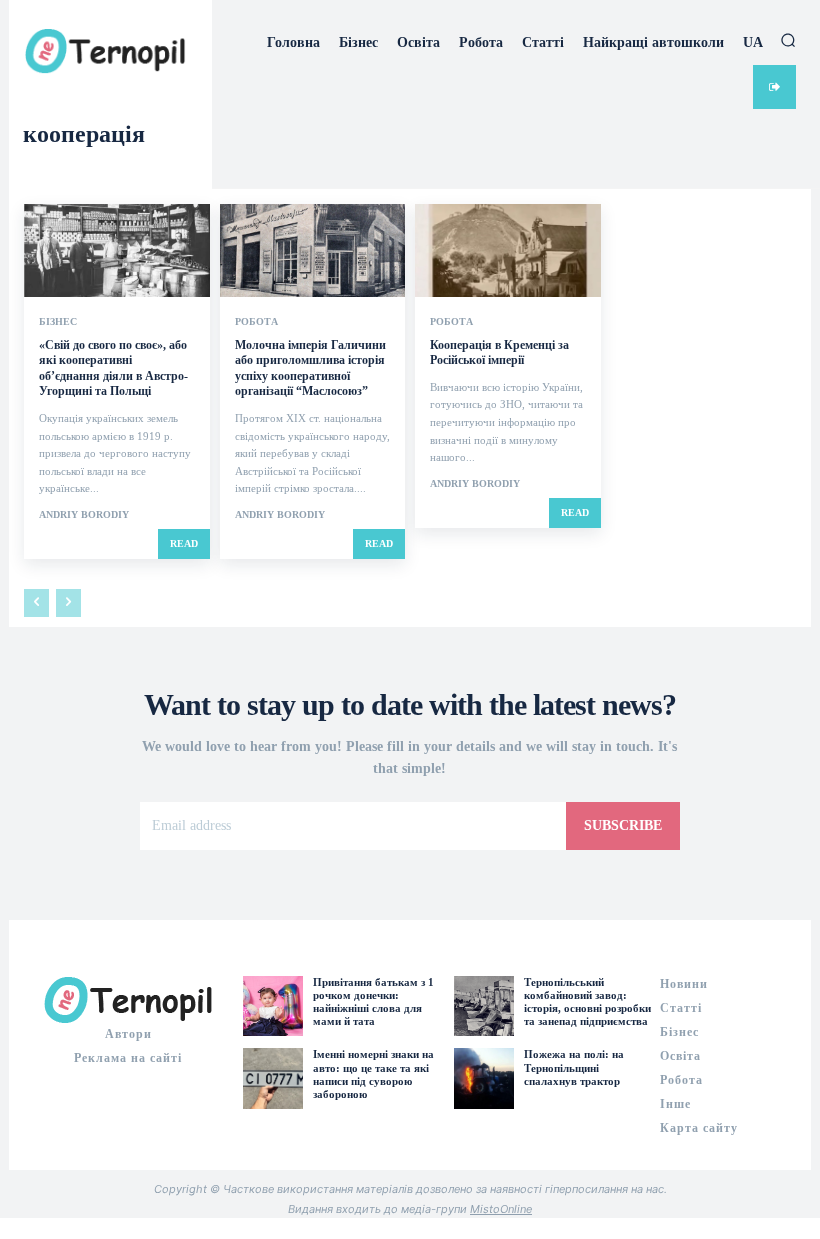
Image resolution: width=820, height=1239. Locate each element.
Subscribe (623, 825)
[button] (788, 40)
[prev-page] (36, 603)
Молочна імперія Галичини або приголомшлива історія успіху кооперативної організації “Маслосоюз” (310, 368)
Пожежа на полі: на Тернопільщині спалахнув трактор (574, 1067)
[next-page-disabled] (68, 603)
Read (184, 543)
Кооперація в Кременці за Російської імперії (499, 353)
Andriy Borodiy (84, 514)
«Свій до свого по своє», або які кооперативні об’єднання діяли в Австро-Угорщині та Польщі (113, 368)
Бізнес (58, 322)
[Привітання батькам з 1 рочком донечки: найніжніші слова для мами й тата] (273, 1006)
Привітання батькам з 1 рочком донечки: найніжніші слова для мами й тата (373, 1002)
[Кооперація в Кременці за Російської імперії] (508, 250)
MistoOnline (501, 1209)
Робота (256, 322)
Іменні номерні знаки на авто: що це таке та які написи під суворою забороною (373, 1074)
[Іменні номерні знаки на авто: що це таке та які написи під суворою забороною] (273, 1078)
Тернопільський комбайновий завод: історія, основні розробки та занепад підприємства (587, 1002)
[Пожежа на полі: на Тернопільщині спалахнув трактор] (484, 1078)
